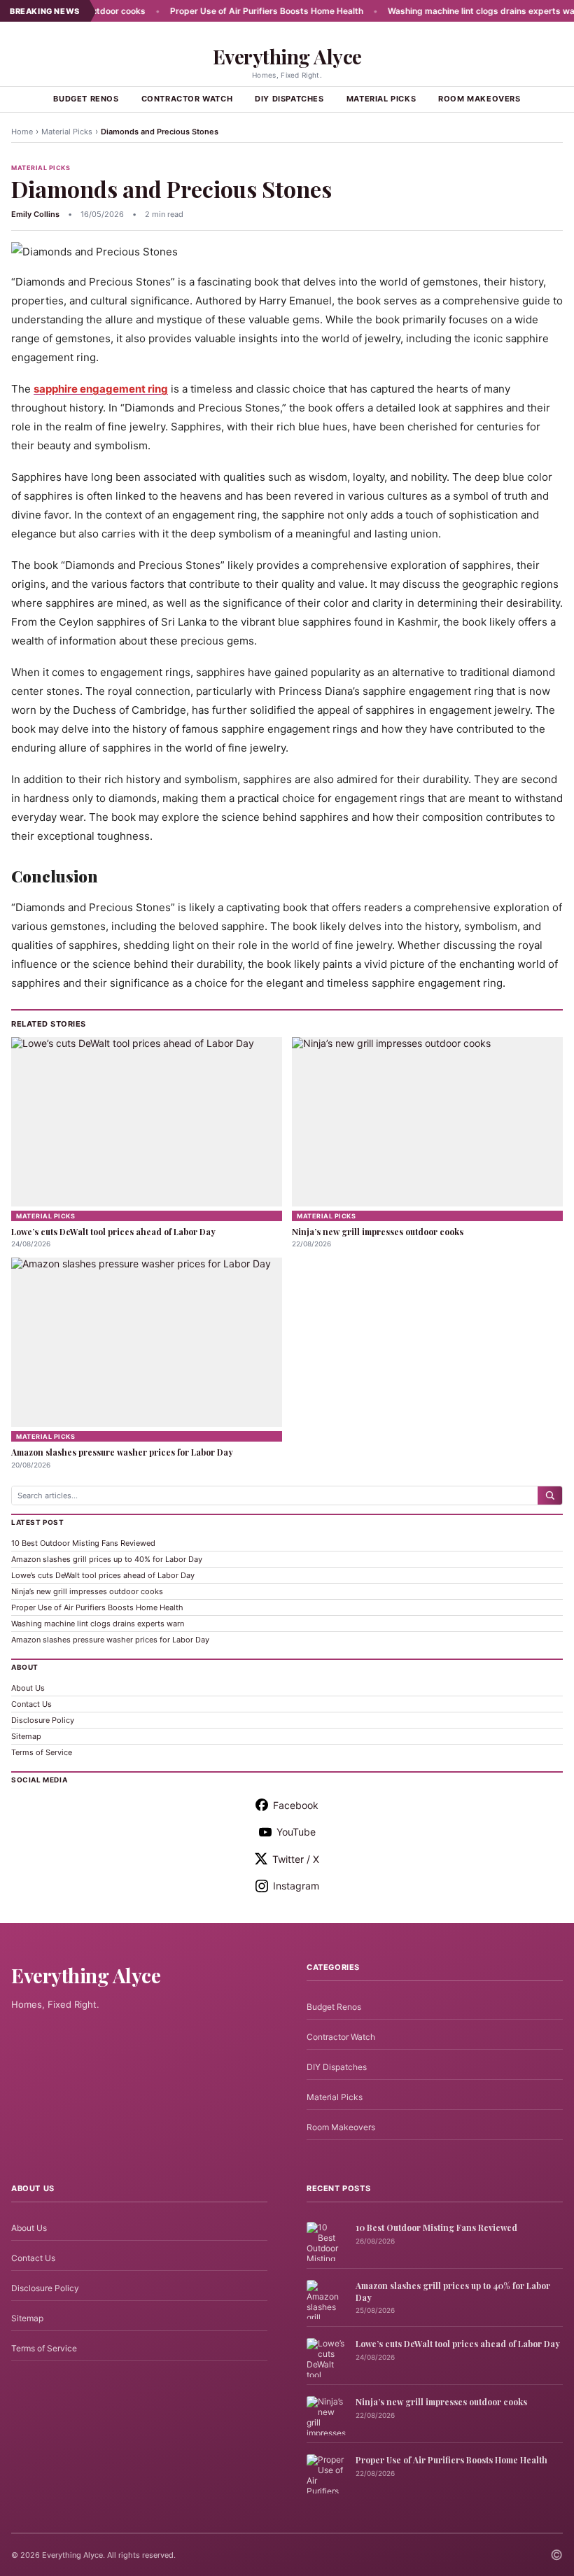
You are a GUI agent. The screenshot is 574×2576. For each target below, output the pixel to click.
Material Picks (381, 99)
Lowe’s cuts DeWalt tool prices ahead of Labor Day (113, 1232)
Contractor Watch (187, 99)
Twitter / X (296, 1859)
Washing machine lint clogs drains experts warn (453, 11)
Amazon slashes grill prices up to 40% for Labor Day (107, 1559)
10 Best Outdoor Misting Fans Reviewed (83, 1543)
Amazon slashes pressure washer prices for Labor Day (122, 1452)
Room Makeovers (479, 99)
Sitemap (26, 1736)
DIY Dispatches (289, 99)
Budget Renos (86, 99)
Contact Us (31, 1704)
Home (22, 132)
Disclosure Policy (43, 1720)
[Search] (550, 1495)
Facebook (296, 1805)
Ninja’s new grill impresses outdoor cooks (378, 1232)
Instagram (296, 1886)
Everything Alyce (287, 56)
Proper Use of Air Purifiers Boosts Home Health (234, 11)
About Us (28, 1688)
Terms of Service (42, 1752)
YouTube (296, 1832)
